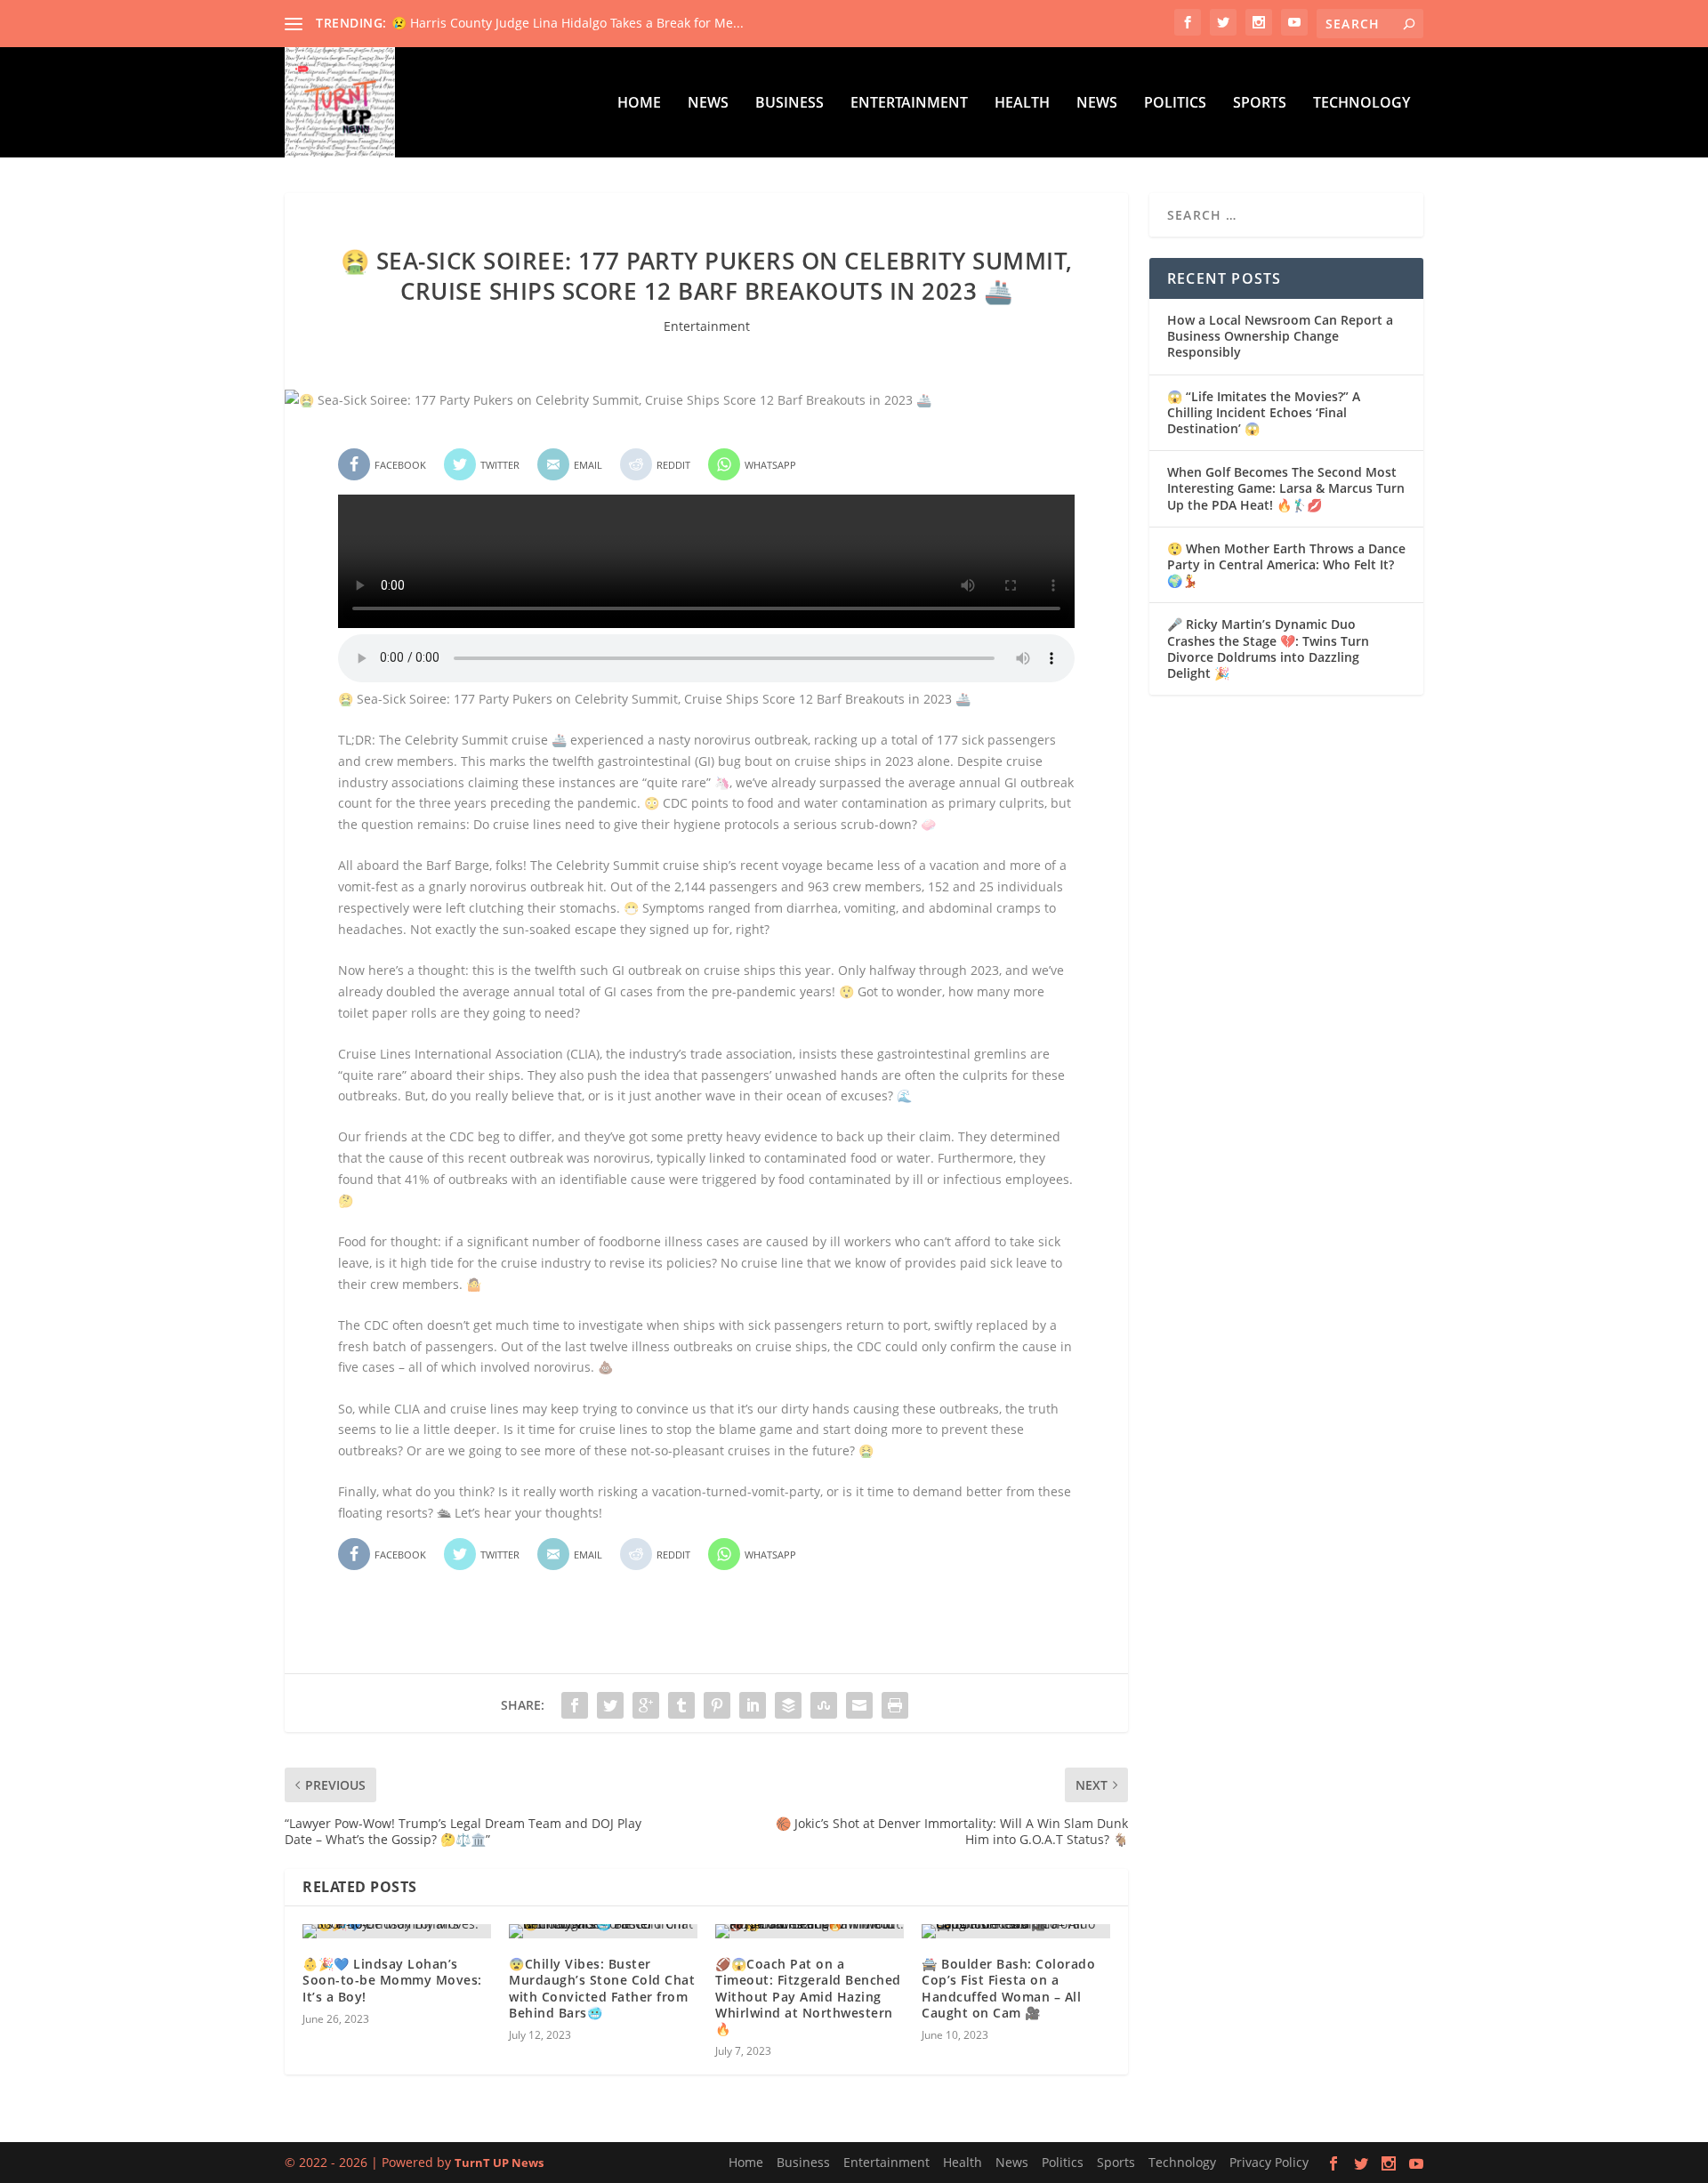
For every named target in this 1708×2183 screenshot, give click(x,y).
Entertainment (909, 104)
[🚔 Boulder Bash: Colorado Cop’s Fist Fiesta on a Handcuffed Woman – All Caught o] (1016, 1931)
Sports (1260, 104)
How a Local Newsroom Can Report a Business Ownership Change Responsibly (1280, 336)
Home (639, 104)
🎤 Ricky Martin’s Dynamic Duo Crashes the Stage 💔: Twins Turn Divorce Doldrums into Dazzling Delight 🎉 (1268, 648)
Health (1022, 104)
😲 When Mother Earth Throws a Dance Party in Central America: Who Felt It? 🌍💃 (1286, 564)
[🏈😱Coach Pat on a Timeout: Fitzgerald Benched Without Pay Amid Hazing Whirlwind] (810, 1931)
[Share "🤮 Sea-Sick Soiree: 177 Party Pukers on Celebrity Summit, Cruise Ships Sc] (575, 1705)
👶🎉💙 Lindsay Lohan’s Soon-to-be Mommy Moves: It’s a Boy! (392, 1980)
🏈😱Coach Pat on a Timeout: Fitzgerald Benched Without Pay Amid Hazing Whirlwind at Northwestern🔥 (808, 1996)
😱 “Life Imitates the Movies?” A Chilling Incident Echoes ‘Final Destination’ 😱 (1264, 412)
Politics (1175, 104)
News (708, 104)
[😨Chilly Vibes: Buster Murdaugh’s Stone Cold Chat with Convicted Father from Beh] (603, 1931)
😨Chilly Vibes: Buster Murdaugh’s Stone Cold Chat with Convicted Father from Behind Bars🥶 (602, 1988)
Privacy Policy (1269, 2162)
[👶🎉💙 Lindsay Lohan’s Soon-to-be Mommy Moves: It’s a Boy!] (397, 1931)
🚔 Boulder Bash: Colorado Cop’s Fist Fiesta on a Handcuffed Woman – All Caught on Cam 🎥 (1008, 1988)
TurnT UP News (499, 2163)
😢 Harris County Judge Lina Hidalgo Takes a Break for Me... (568, 23)
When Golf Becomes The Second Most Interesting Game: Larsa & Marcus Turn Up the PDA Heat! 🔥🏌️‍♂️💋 (1286, 488)
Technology (1362, 104)
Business (790, 104)
